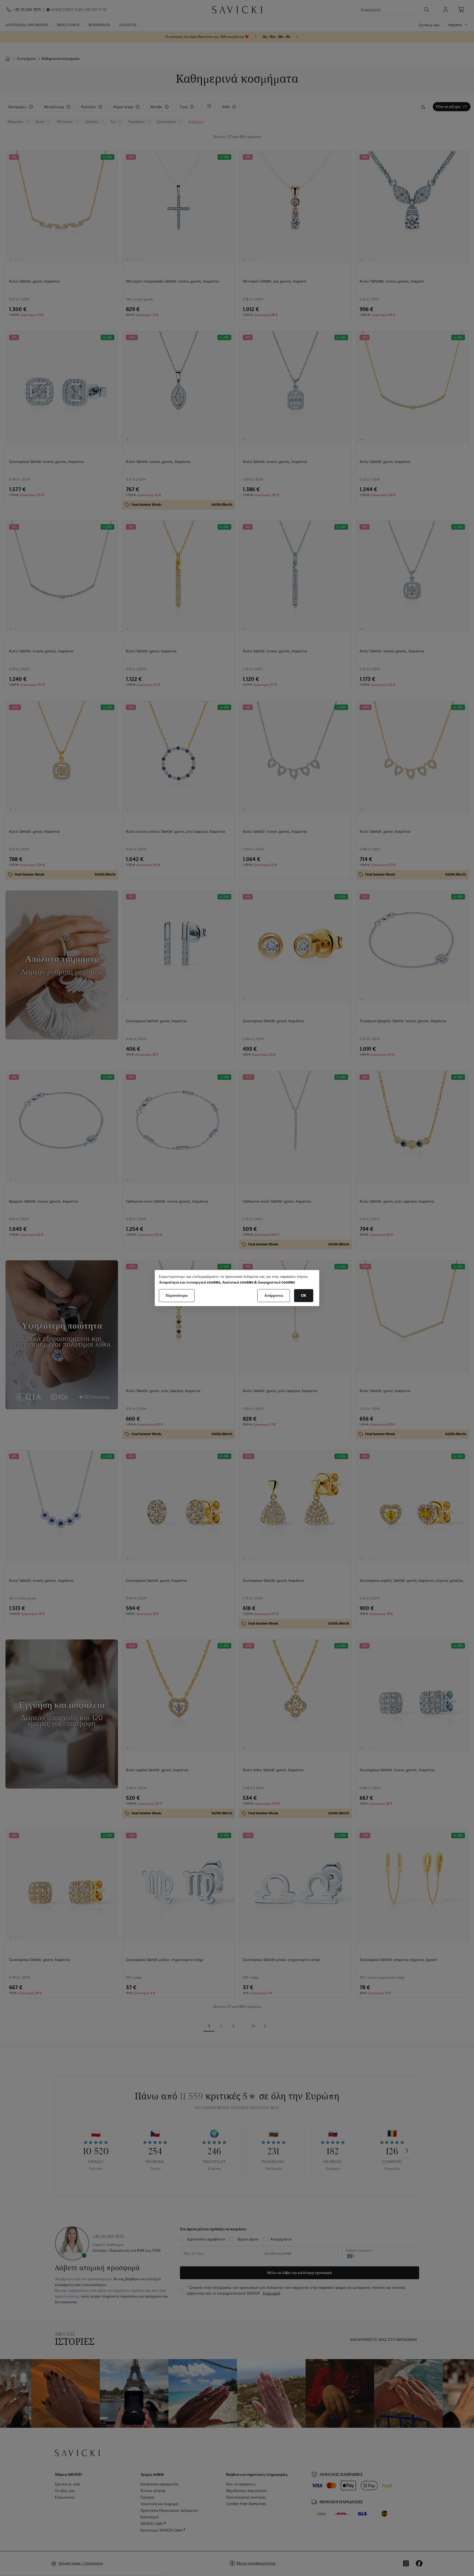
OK (304, 1295)
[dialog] (237, 1288)
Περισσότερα (177, 1295)
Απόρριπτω (274, 1295)
